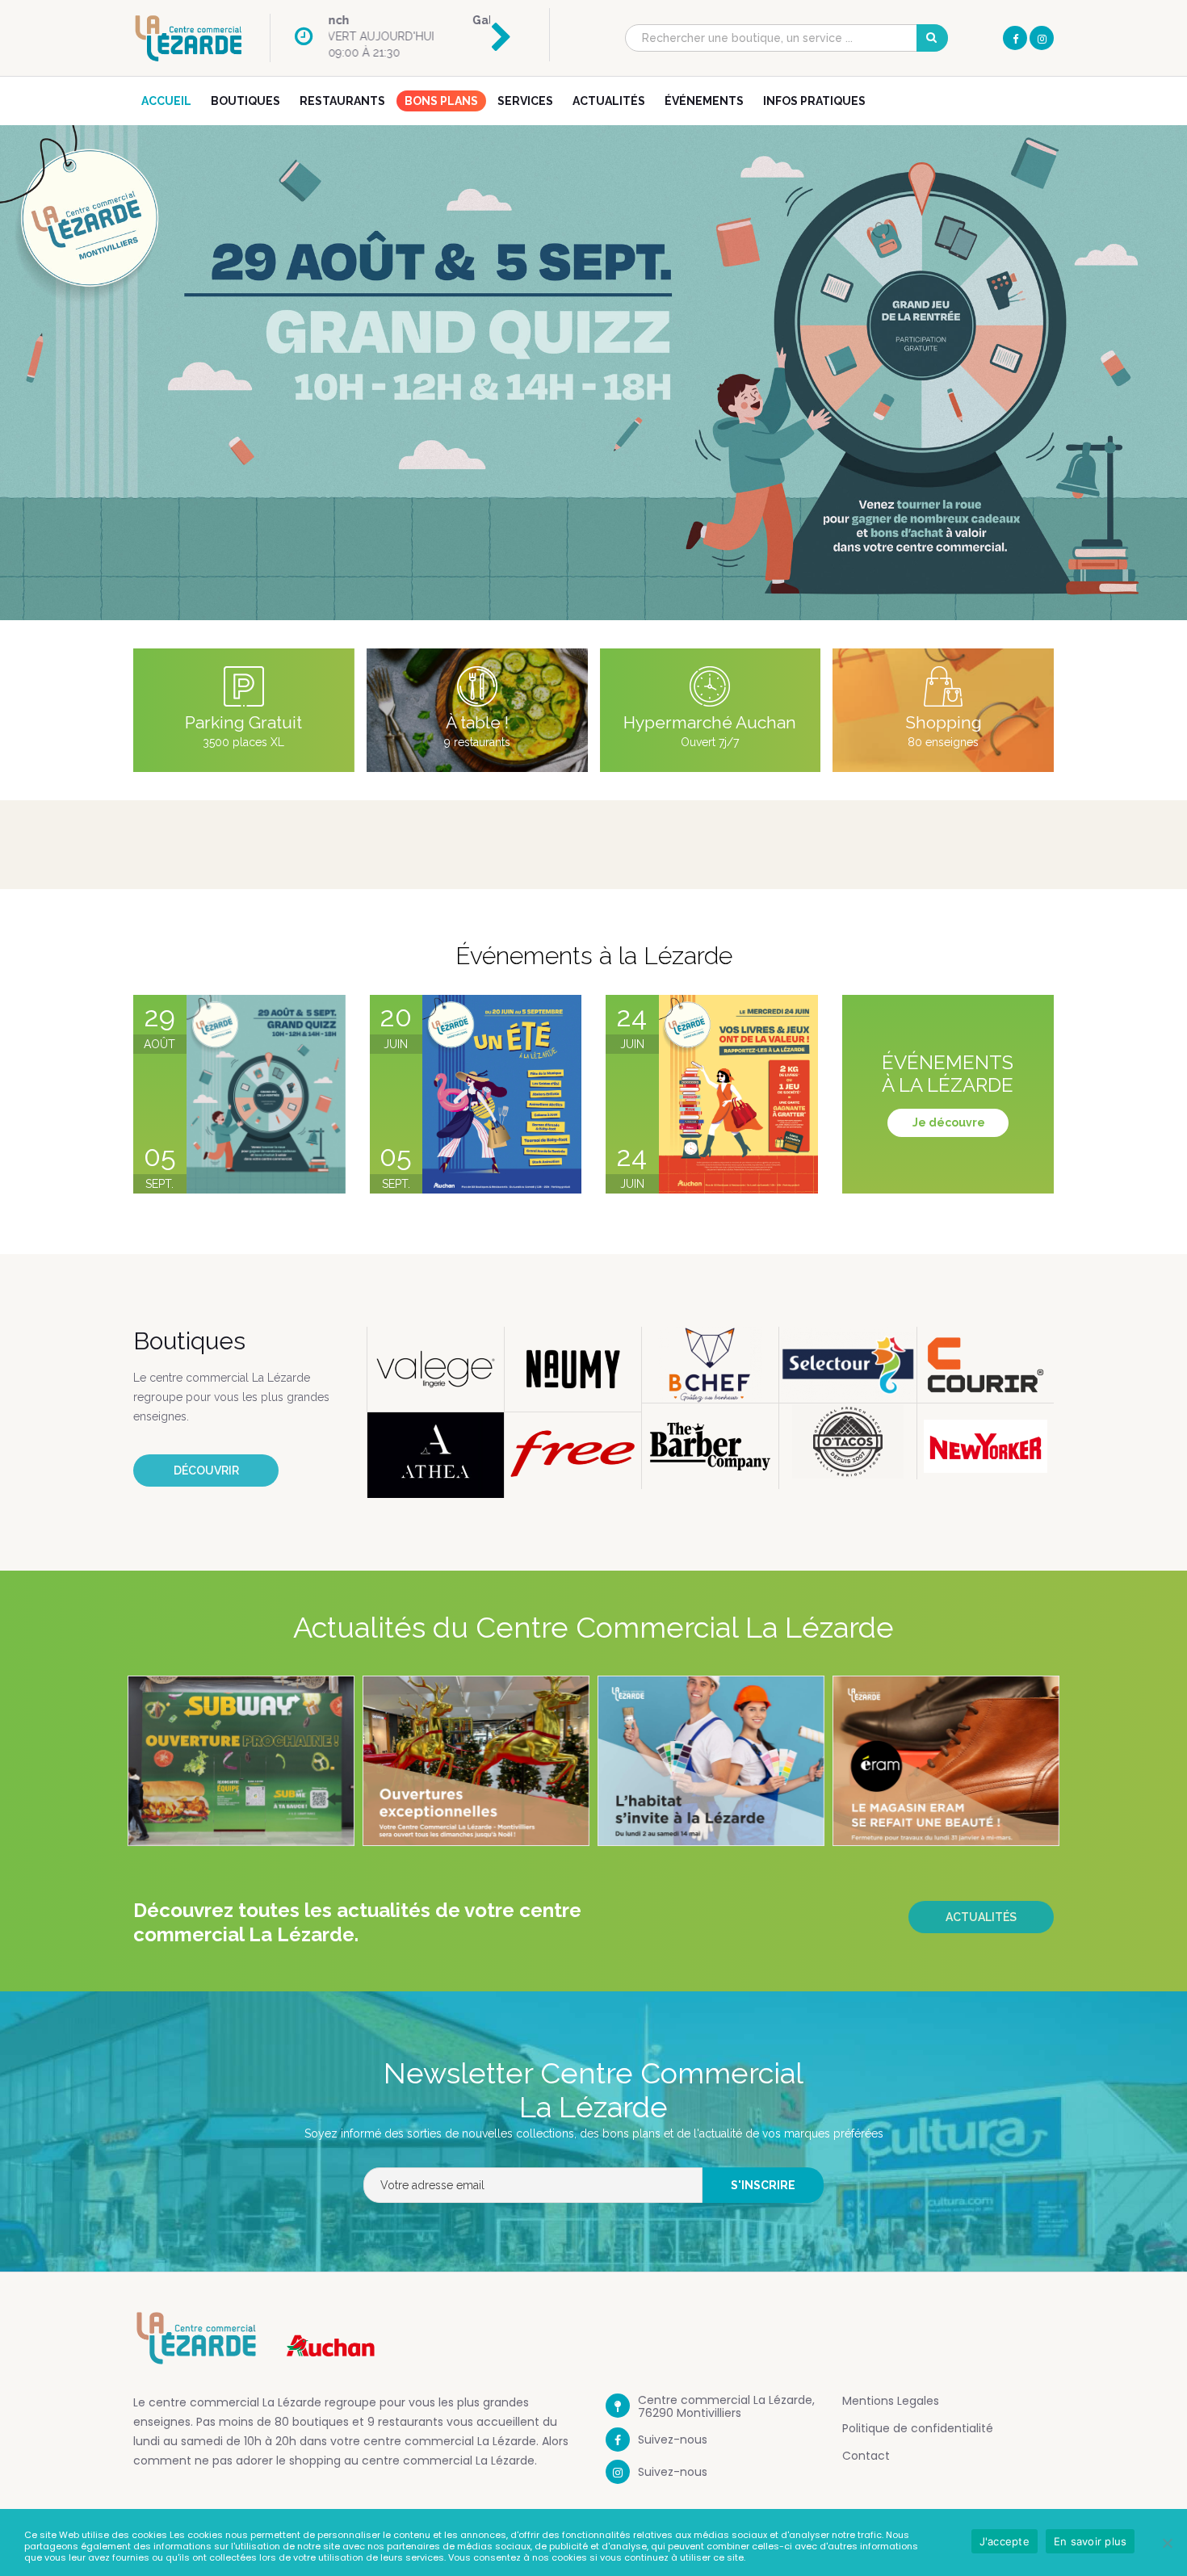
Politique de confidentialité (918, 2428)
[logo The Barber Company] (710, 1446)
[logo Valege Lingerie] (436, 1370)
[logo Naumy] (573, 1370)
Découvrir (206, 1471)
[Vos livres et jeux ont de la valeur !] (738, 1094)
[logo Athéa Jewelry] (436, 1455)
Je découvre (949, 1122)
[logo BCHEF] (710, 1365)
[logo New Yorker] (986, 1446)
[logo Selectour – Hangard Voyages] (847, 1365)
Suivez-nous (673, 2440)
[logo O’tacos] (847, 1441)
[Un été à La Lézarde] (502, 1094)
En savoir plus (1091, 2541)
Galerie (351, 20)
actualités (981, 1917)
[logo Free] (573, 1450)
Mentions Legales (891, 2401)
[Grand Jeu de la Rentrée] (266, 1094)
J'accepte (1005, 2541)
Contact (866, 2456)
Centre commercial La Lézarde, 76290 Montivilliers (726, 2406)
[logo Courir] (986, 1365)
